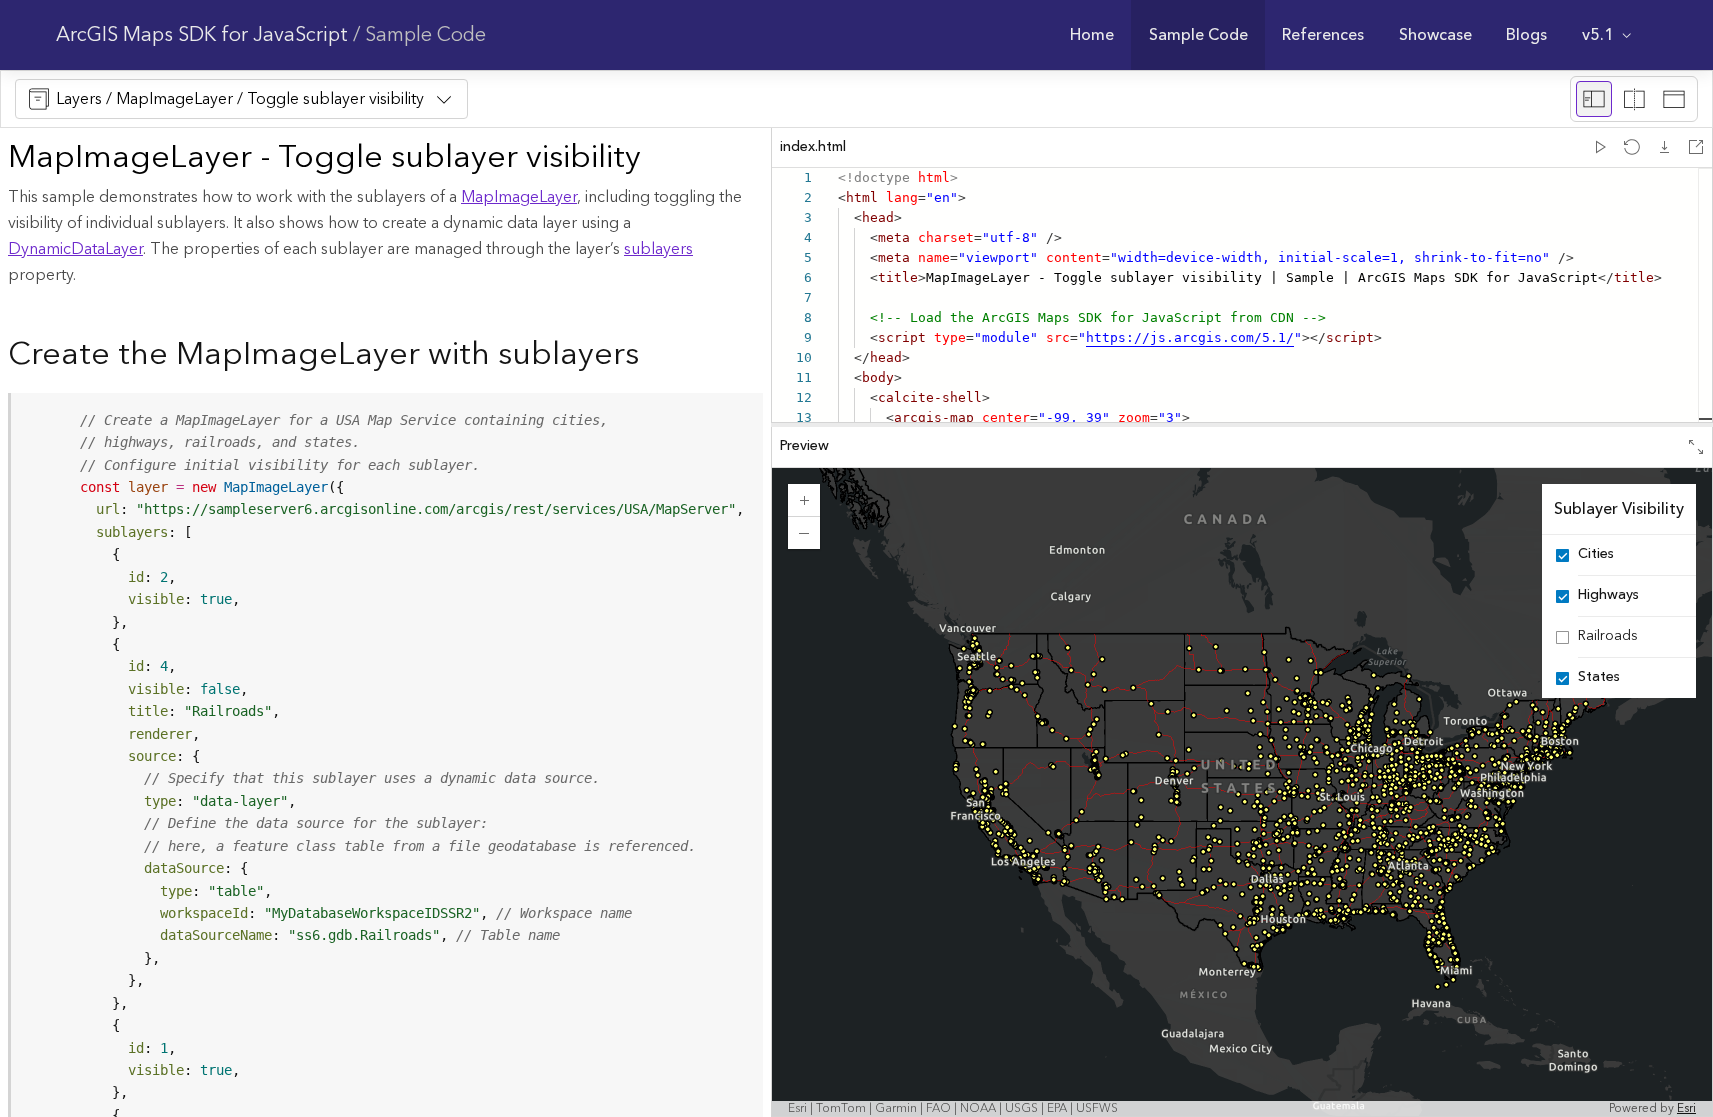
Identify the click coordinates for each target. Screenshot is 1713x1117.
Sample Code (425, 35)
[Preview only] (1674, 99)
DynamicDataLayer (75, 249)
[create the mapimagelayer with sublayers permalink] (655, 356)
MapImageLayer (519, 197)
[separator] (1242, 425)
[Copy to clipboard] (739, 415)
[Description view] (1594, 99)
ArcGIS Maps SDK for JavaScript (202, 35)
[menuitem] (1092, 35)
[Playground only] (1634, 99)
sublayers (658, 249)
